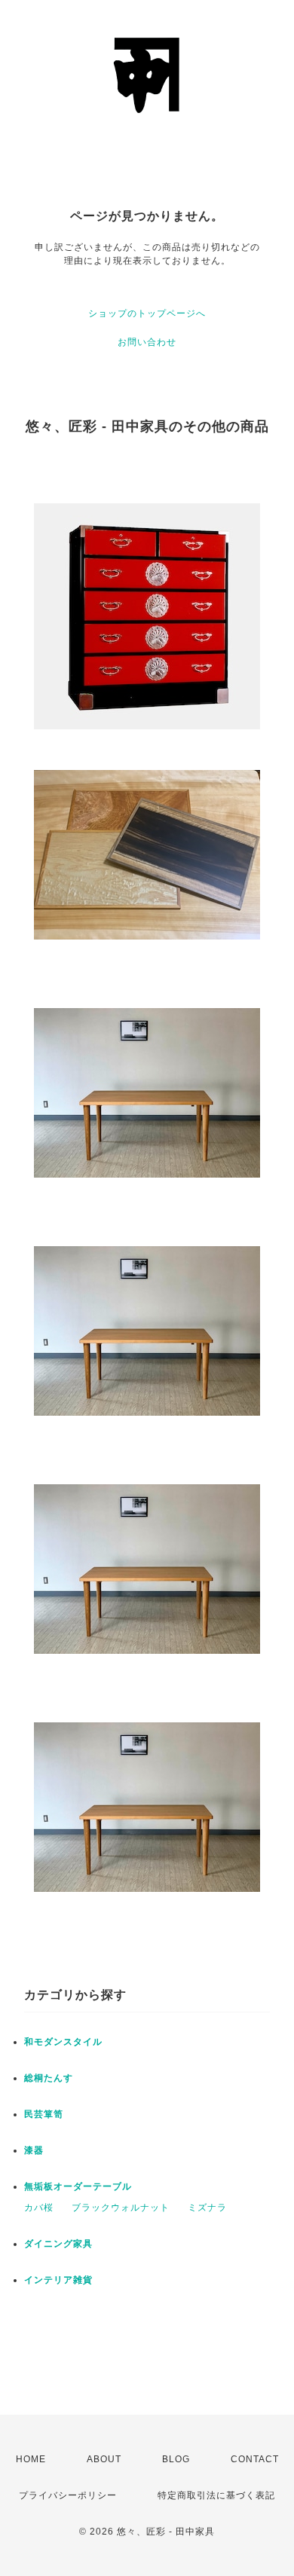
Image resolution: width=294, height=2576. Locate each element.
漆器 (34, 2150)
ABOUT (104, 2459)
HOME (31, 2459)
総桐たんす (49, 2078)
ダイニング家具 (58, 2244)
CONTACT (255, 2459)
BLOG (176, 2459)
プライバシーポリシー (68, 2495)
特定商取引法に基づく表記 (216, 2495)
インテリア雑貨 (58, 2280)
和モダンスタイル (63, 2042)
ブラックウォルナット (121, 2208)
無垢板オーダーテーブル (78, 2186)
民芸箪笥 (44, 2114)
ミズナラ (207, 2208)
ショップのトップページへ (147, 313)
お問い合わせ (147, 342)
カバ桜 (39, 2208)
